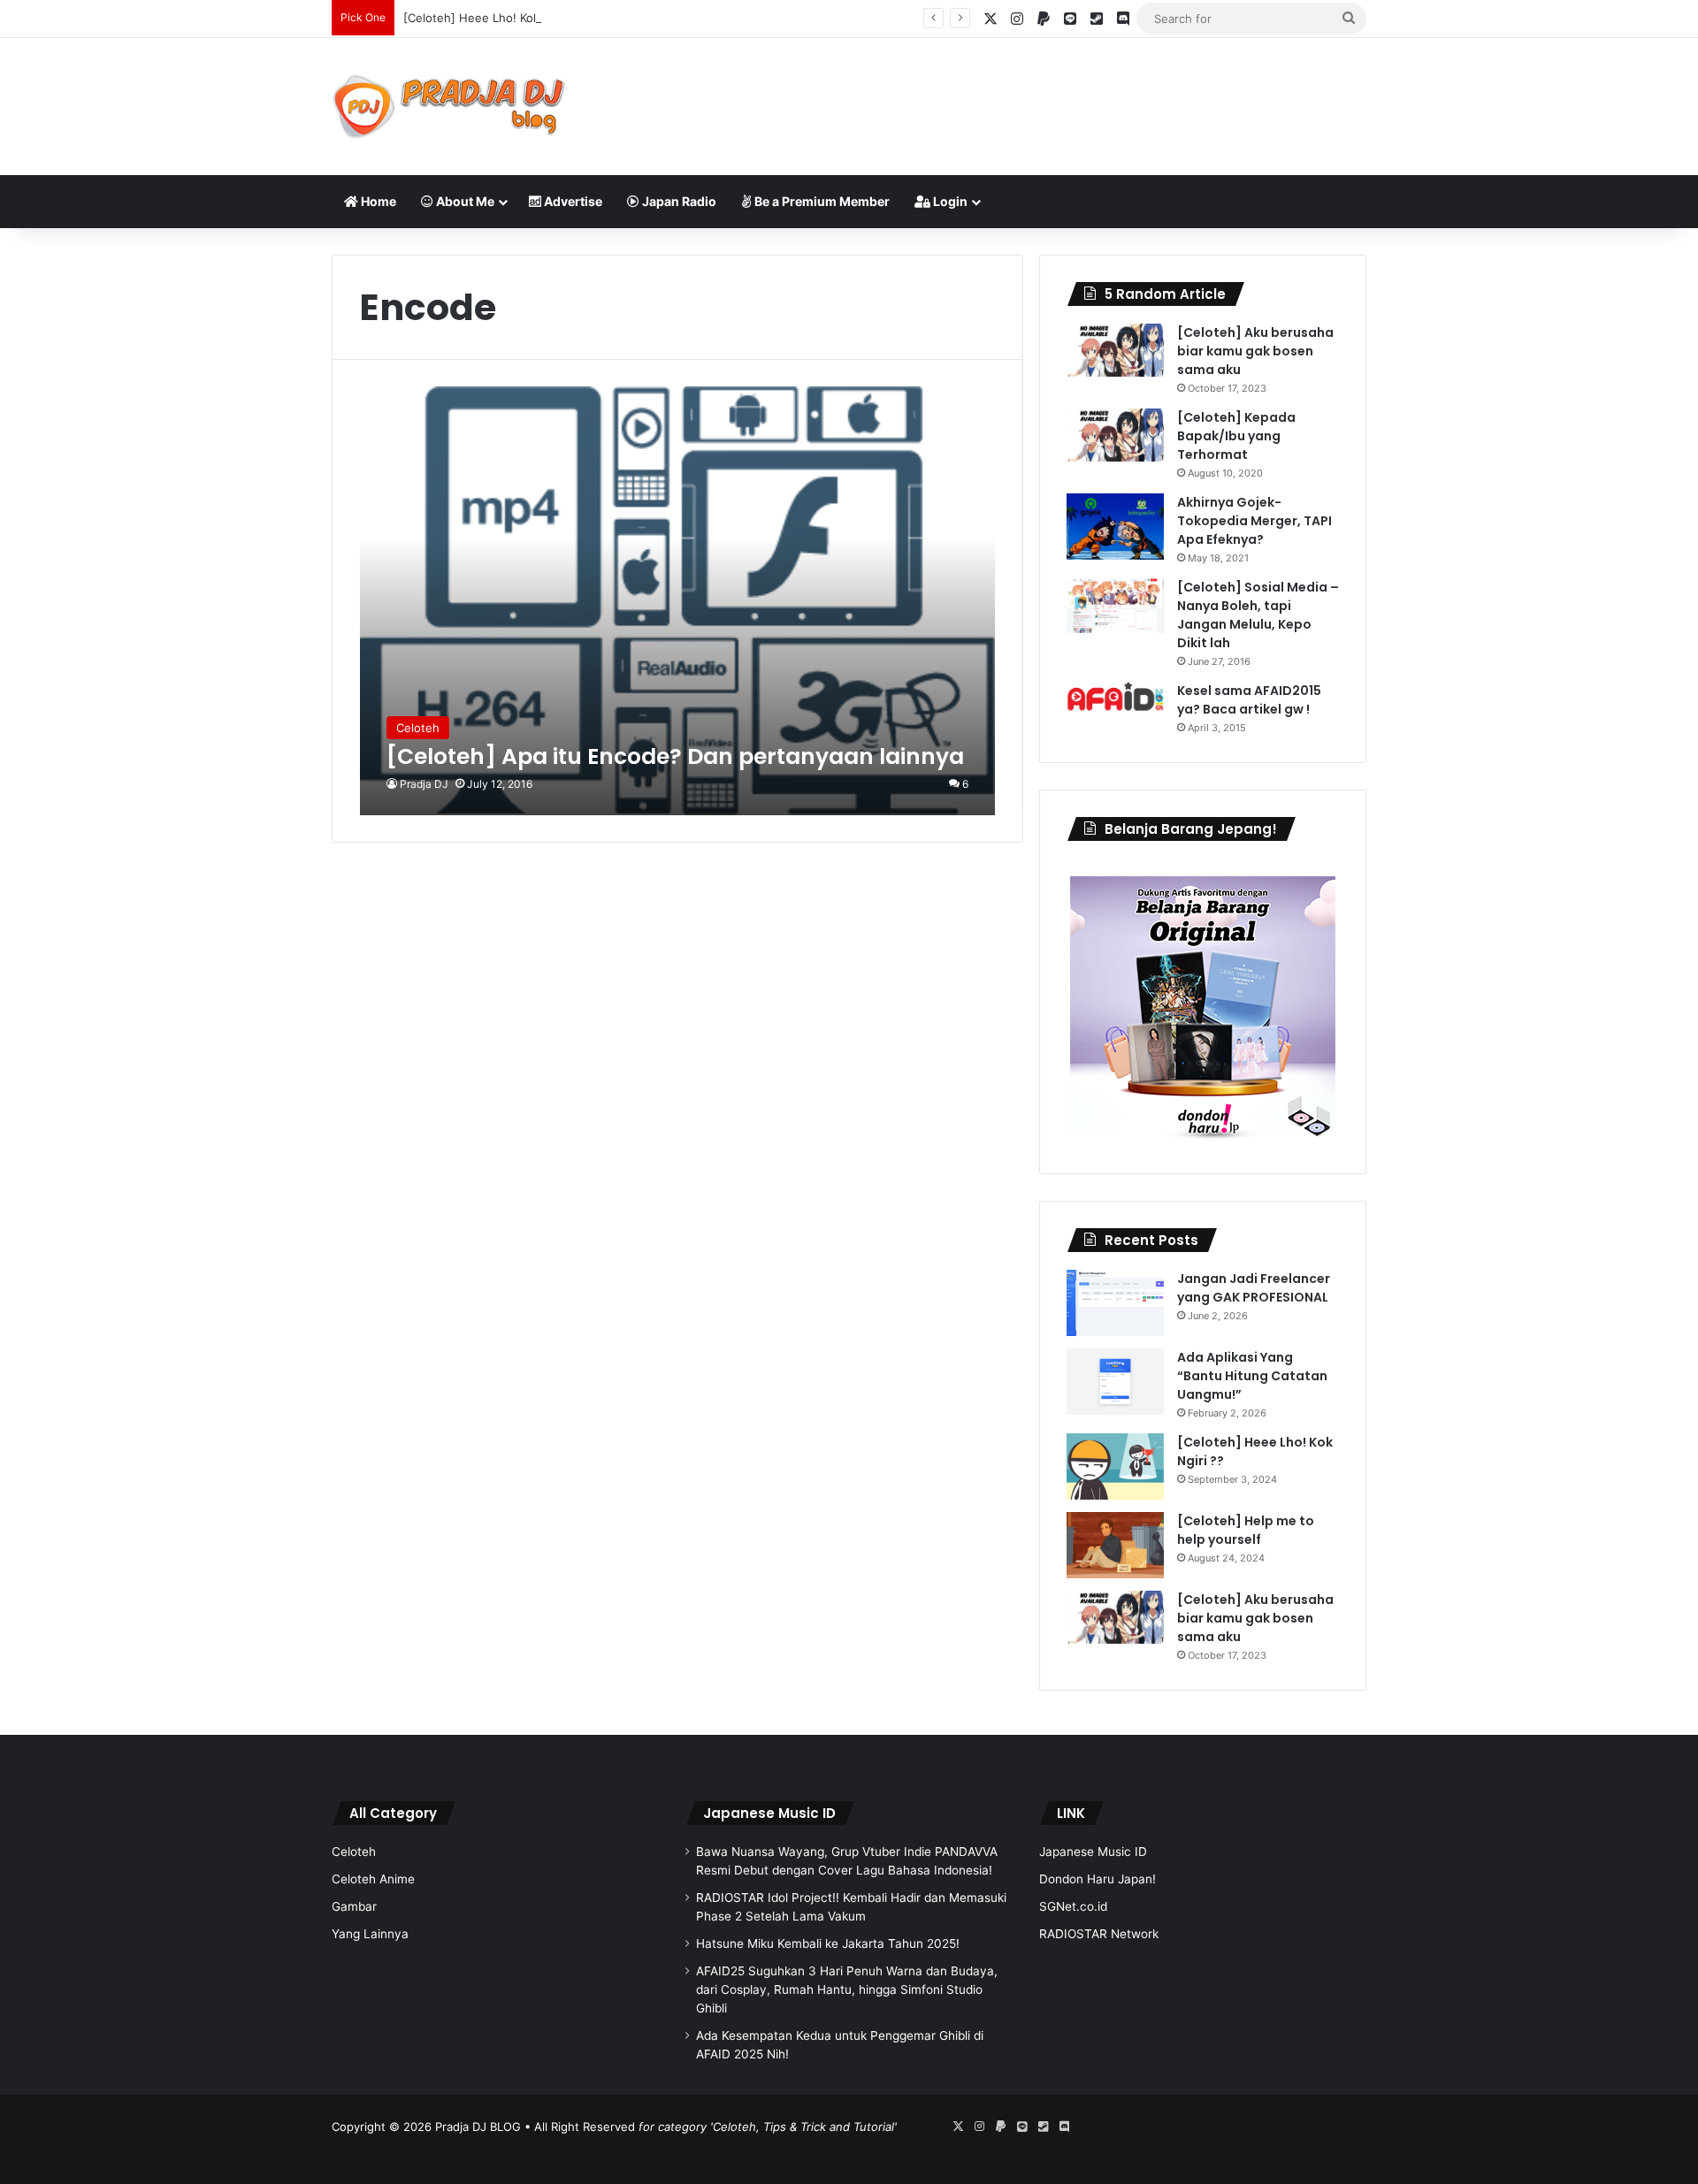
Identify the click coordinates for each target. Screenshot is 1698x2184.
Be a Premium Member (821, 201)
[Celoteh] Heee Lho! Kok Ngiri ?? (494, 18)
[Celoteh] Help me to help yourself (1246, 1530)
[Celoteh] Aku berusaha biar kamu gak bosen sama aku (1255, 351)
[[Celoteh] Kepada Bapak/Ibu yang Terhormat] (1115, 435)
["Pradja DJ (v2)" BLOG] (449, 107)
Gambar (354, 1906)
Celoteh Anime (373, 1879)
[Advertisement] (1026, 95)
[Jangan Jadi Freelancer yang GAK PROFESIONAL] (1115, 1303)
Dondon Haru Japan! (1098, 1879)
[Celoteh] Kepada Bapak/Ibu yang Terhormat (1236, 436)
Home (377, 201)
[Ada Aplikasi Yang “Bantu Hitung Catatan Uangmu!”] (1115, 1382)
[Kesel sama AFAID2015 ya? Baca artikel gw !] (1115, 696)
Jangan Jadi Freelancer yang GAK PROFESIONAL (1254, 1288)
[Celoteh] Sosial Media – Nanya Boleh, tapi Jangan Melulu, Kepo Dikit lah (1258, 615)
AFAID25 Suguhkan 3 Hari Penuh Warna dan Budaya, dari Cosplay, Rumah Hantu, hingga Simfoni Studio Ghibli (847, 1989)
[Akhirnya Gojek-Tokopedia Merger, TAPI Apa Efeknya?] (1115, 527)
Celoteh (354, 1852)
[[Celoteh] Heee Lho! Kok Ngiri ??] (1115, 1466)
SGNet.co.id (1073, 1906)
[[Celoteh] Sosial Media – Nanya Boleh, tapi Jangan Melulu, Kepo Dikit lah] (1115, 606)
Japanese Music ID (769, 1813)
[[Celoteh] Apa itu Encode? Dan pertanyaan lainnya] (678, 601)
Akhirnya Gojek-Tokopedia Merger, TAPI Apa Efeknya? (1254, 521)
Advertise (572, 201)
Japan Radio (678, 201)
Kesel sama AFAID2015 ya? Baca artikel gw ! (1249, 700)
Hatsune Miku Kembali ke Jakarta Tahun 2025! (828, 1943)
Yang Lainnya (370, 1934)
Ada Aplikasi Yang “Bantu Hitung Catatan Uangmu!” (1252, 1376)
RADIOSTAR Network (1099, 1934)
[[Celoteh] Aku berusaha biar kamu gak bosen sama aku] (1115, 350)
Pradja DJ (424, 784)
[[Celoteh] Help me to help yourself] (1115, 1545)
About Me (464, 201)
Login (949, 201)
